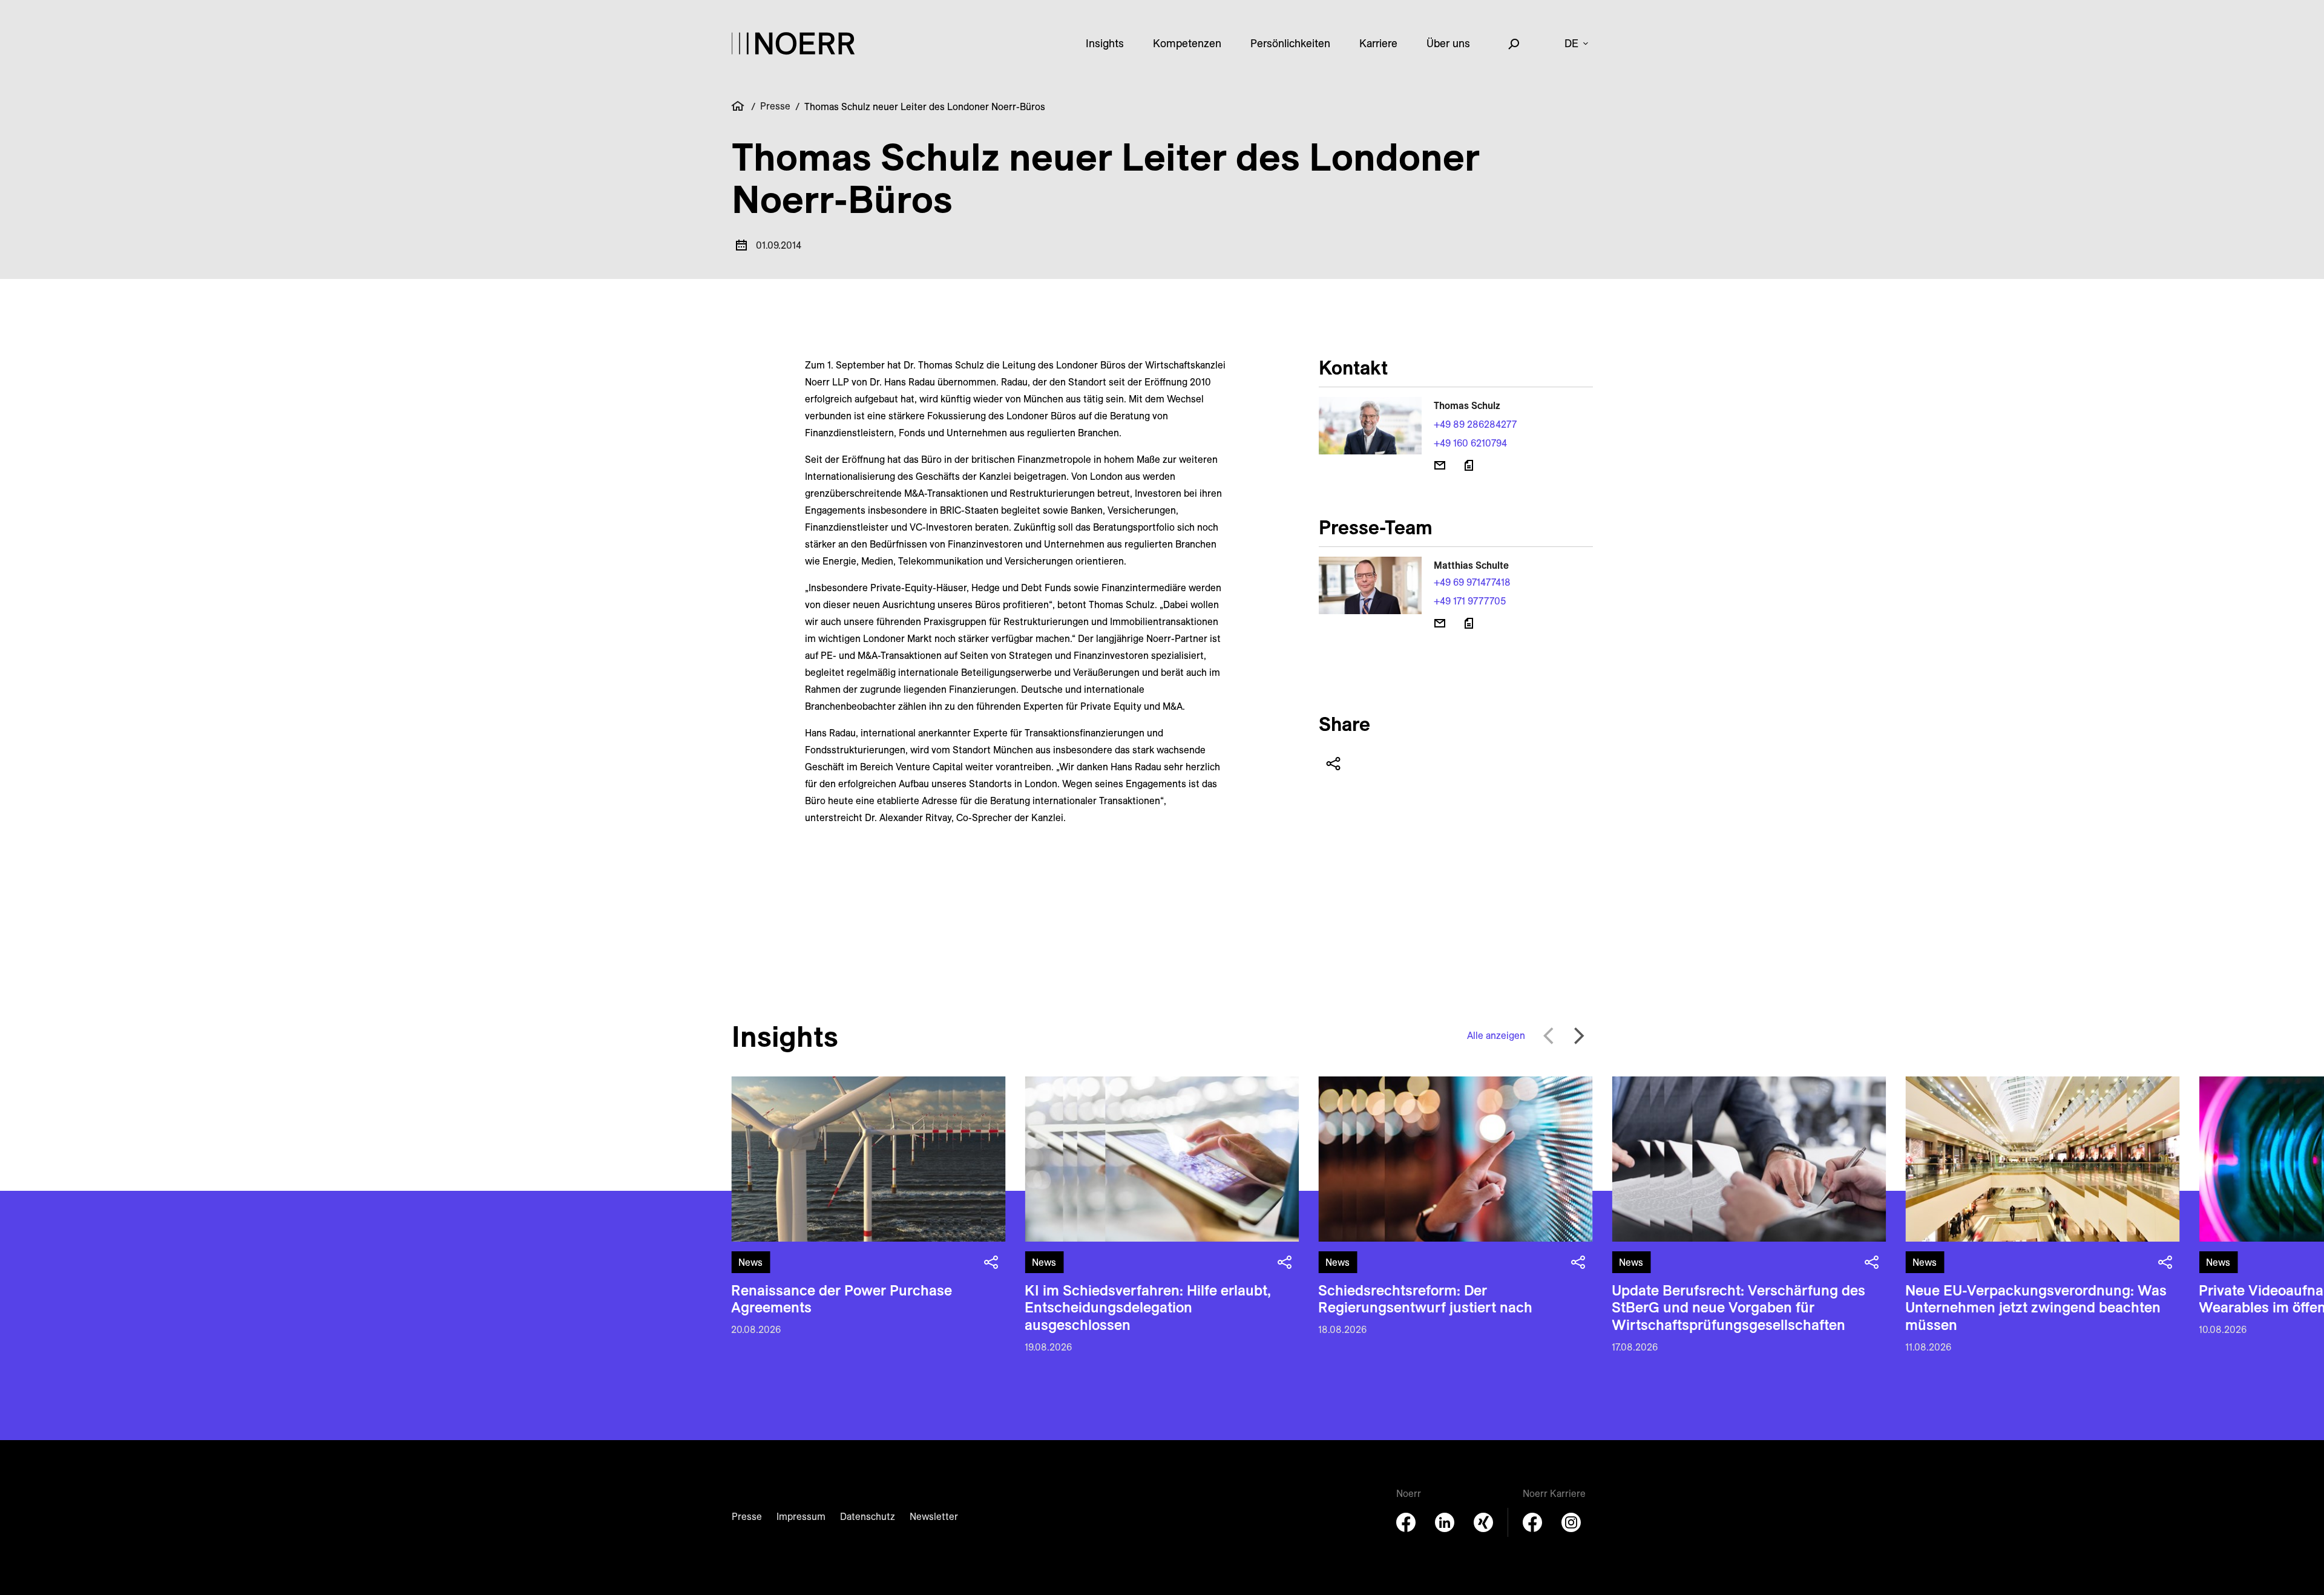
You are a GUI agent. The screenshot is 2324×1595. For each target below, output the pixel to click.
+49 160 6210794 (1470, 443)
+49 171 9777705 (1470, 601)
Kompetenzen (1187, 43)
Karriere (1378, 43)
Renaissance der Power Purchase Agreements (842, 1299)
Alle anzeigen (1496, 1035)
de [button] (1571, 43)
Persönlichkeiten (1290, 43)
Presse (775, 106)
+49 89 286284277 (1475, 424)
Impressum (801, 1516)
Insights (1105, 43)
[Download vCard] (1469, 465)
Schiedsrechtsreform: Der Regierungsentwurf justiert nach (1425, 1299)
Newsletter (934, 1516)
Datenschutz (868, 1516)
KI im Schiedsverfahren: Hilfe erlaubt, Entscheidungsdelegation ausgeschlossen (1148, 1308)
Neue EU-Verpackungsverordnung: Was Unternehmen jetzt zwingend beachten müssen (2036, 1308)
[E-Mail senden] (1440, 465)
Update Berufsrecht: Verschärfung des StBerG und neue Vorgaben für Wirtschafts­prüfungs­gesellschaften (1738, 1308)
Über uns (1448, 43)
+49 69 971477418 (1472, 582)
